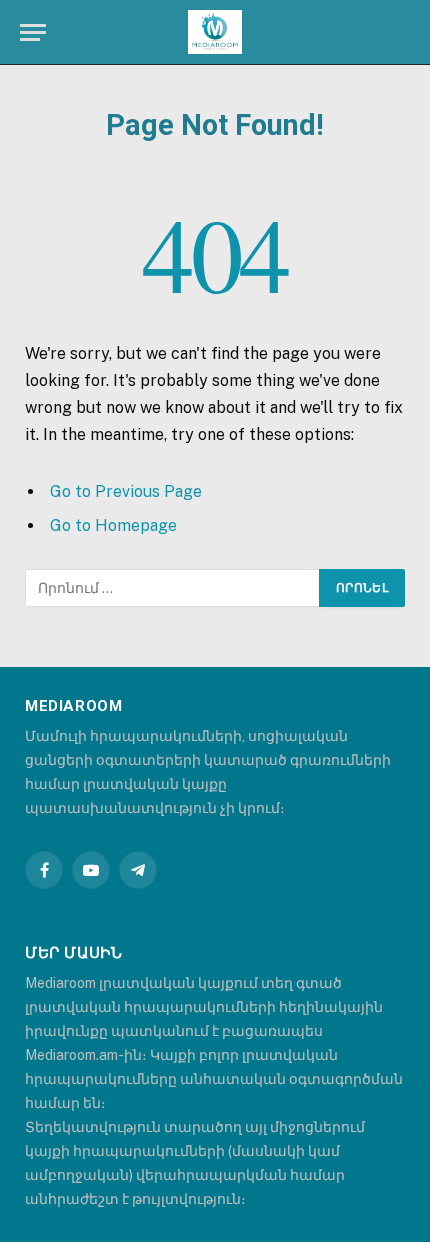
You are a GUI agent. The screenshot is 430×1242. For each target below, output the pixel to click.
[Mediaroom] (215, 32)
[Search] (408, 32)
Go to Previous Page (126, 491)
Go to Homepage (113, 525)
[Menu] (33, 32)
